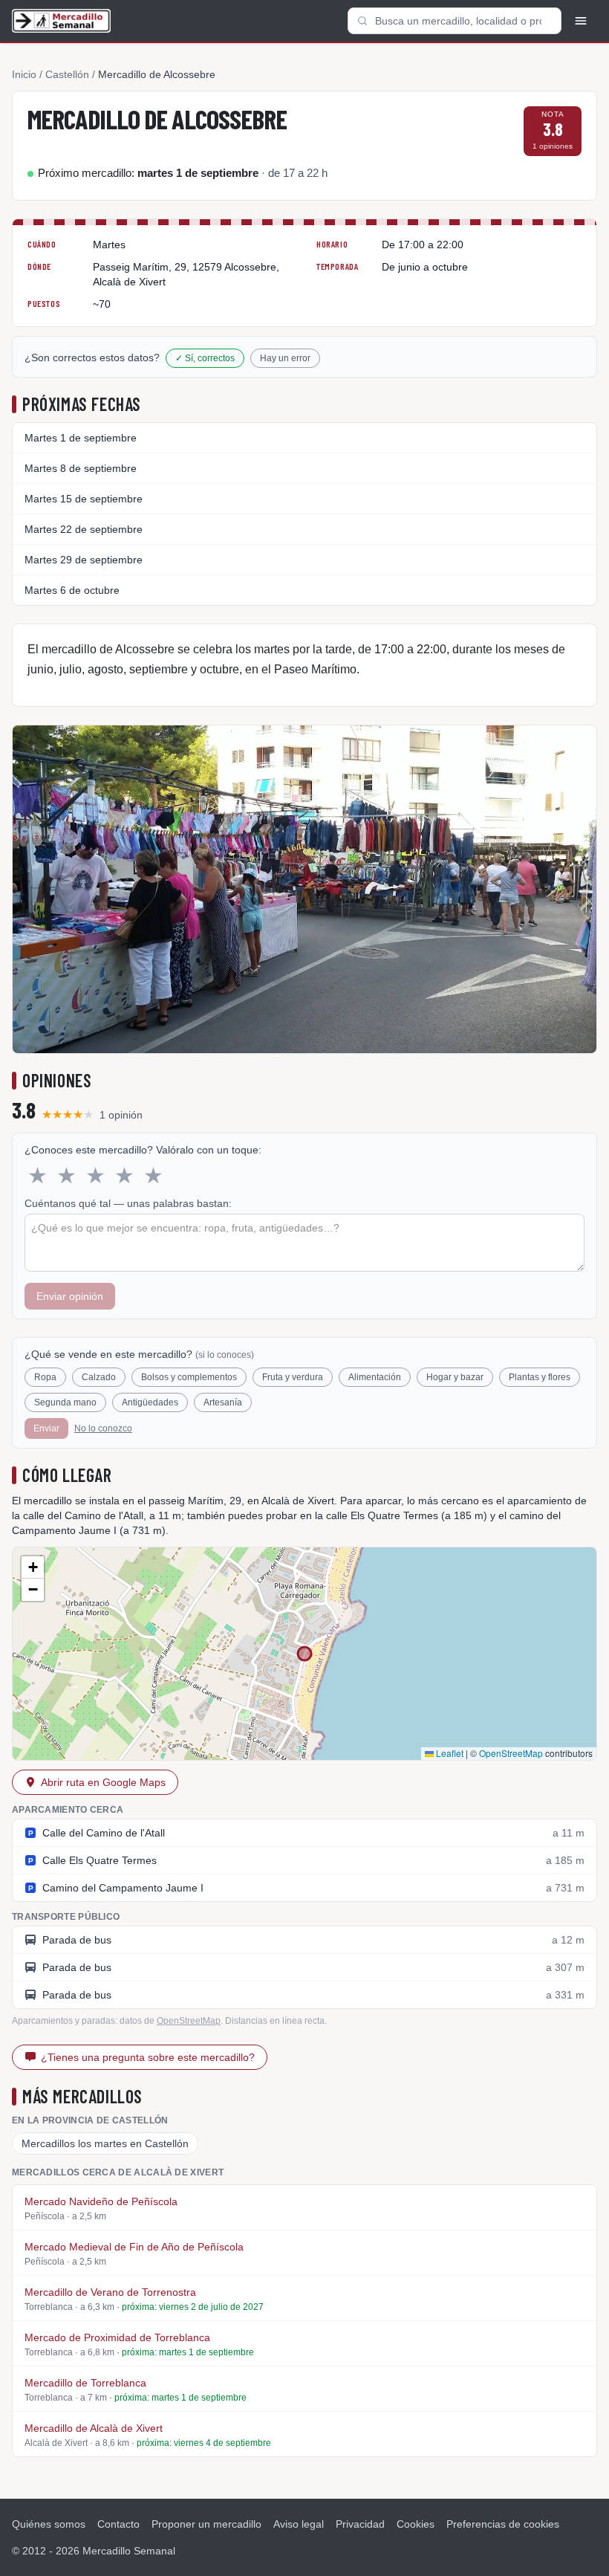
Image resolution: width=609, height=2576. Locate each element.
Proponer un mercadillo (206, 2524)
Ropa (45, 1377)
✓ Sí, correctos (205, 358)
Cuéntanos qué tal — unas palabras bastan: (128, 1203)
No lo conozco (103, 1428)
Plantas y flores (540, 1377)
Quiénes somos (49, 2524)
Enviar (46, 1428)
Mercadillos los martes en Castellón (105, 2143)
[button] (33, 1567)
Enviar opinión (70, 1296)
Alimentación (375, 1377)
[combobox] (455, 21)
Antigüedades (150, 1402)
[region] (304, 1654)
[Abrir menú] (581, 21)
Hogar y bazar (455, 1377)
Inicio (24, 74)
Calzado (99, 1377)
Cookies (416, 2524)
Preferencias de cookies (503, 2524)
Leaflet (449, 1753)
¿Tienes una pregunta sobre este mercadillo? (148, 2057)
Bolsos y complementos (189, 1377)
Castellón (67, 74)
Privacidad (360, 2524)
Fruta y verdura (293, 1377)
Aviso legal (299, 2524)
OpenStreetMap (511, 1753)
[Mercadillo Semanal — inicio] (61, 21)
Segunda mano (65, 1402)
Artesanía (223, 1402)
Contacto (118, 2524)
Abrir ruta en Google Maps (103, 1782)
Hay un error (285, 358)
